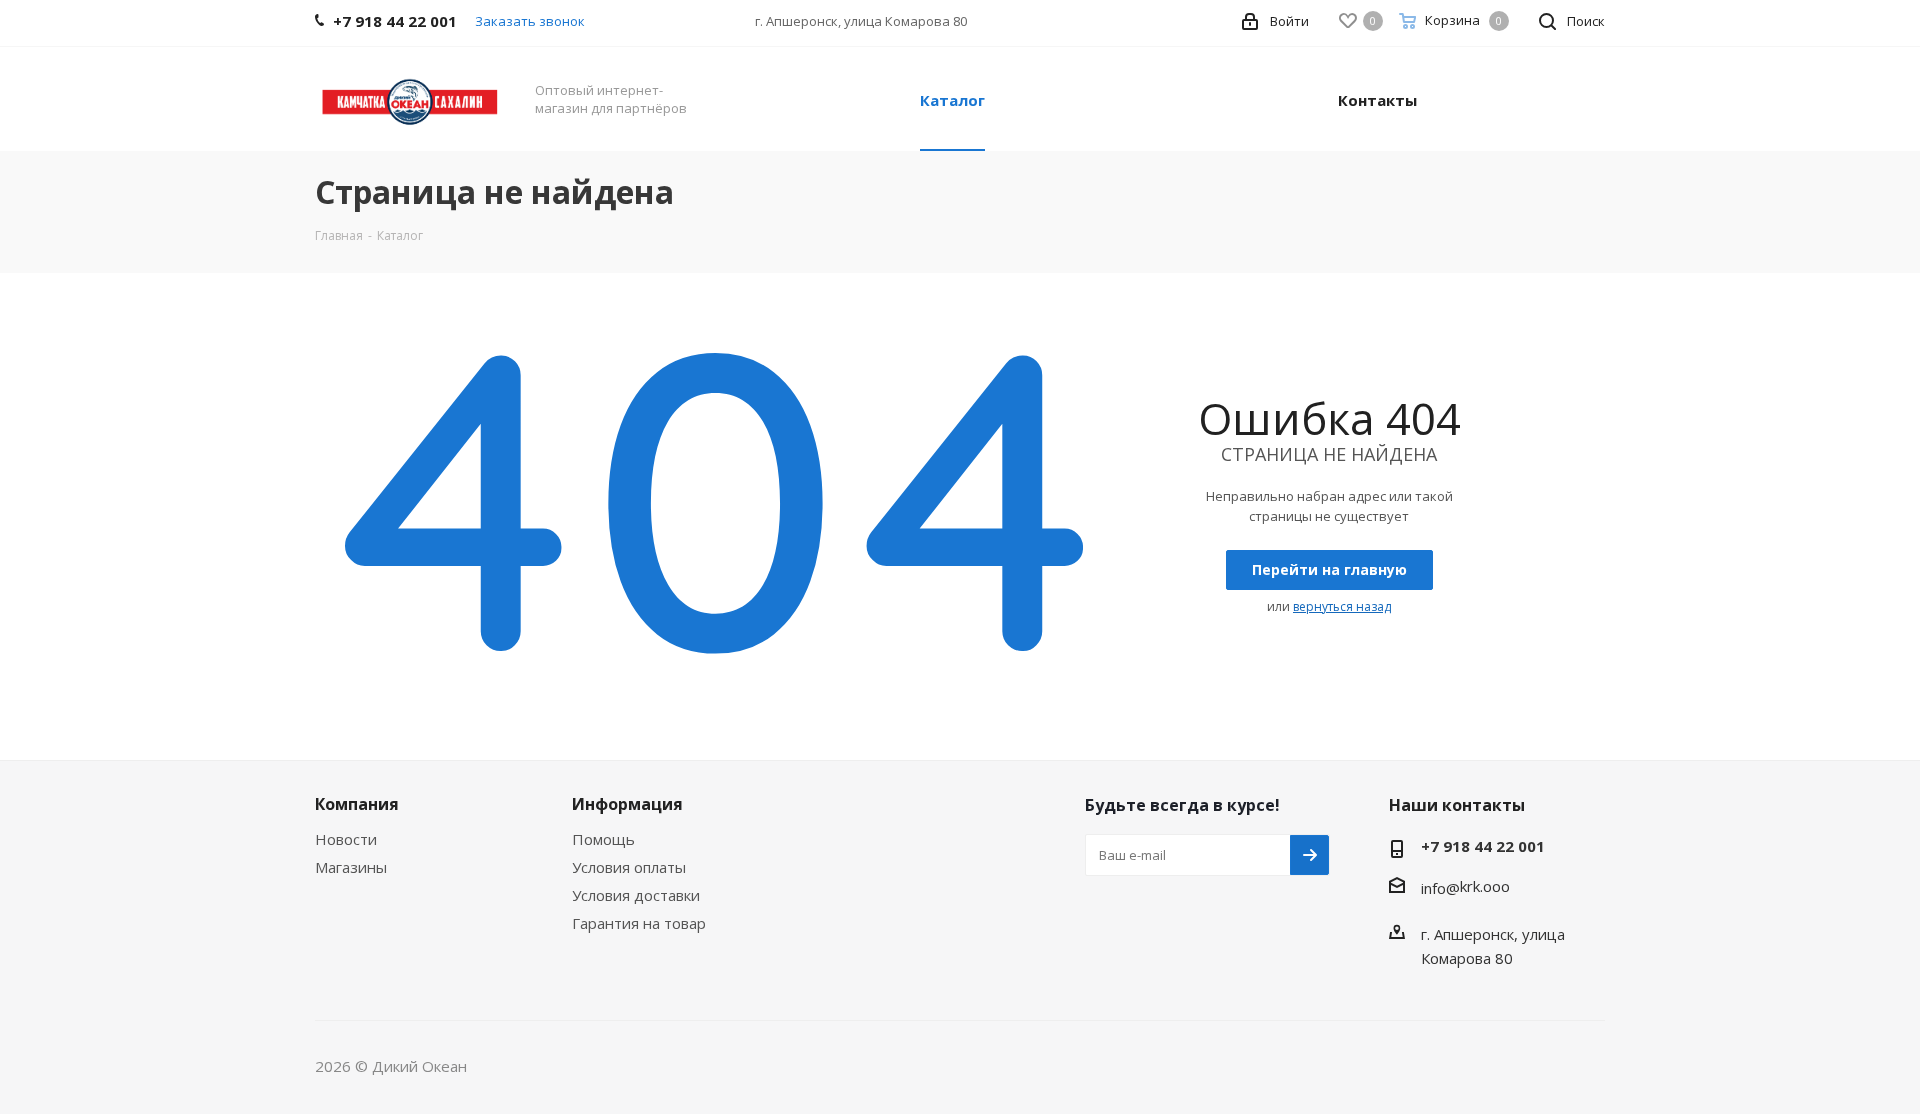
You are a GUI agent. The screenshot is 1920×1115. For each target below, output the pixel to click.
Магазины (351, 867)
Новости (346, 839)
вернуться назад (1342, 606)
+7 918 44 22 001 (1483, 846)
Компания (357, 804)
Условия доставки (636, 895)
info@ (1440, 888)
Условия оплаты (629, 867)
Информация (627, 804)
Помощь (603, 839)
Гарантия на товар (639, 923)
